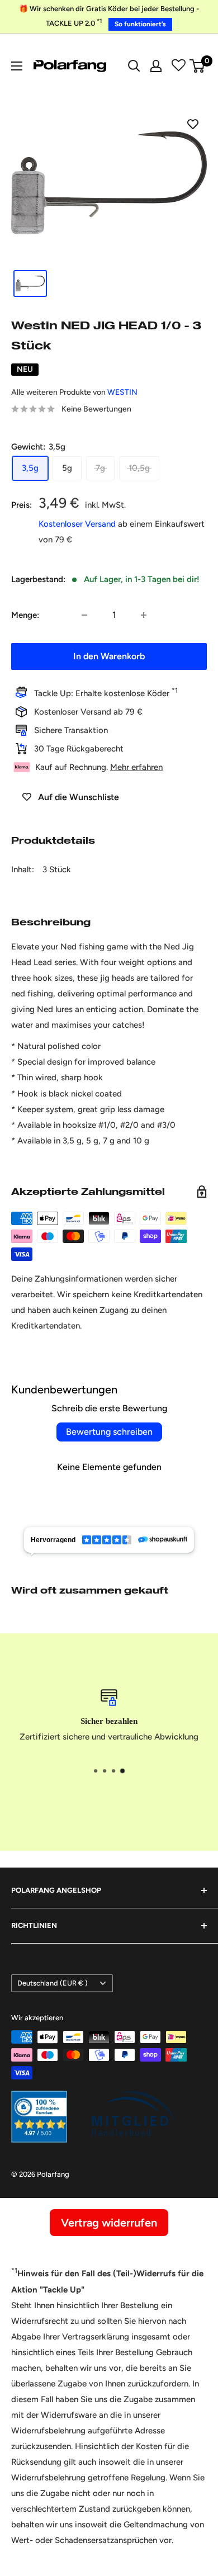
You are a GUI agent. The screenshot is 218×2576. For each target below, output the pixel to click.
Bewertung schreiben (109, 1432)
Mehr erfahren (136, 767)
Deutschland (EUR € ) (53, 1983)
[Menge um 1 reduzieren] (84, 615)
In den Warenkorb (109, 656)
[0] (198, 66)
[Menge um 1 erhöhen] (144, 615)
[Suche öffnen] (134, 66)
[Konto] (156, 66)
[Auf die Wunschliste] (193, 124)
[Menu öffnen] (17, 66)
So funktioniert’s (140, 24)
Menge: (25, 615)
